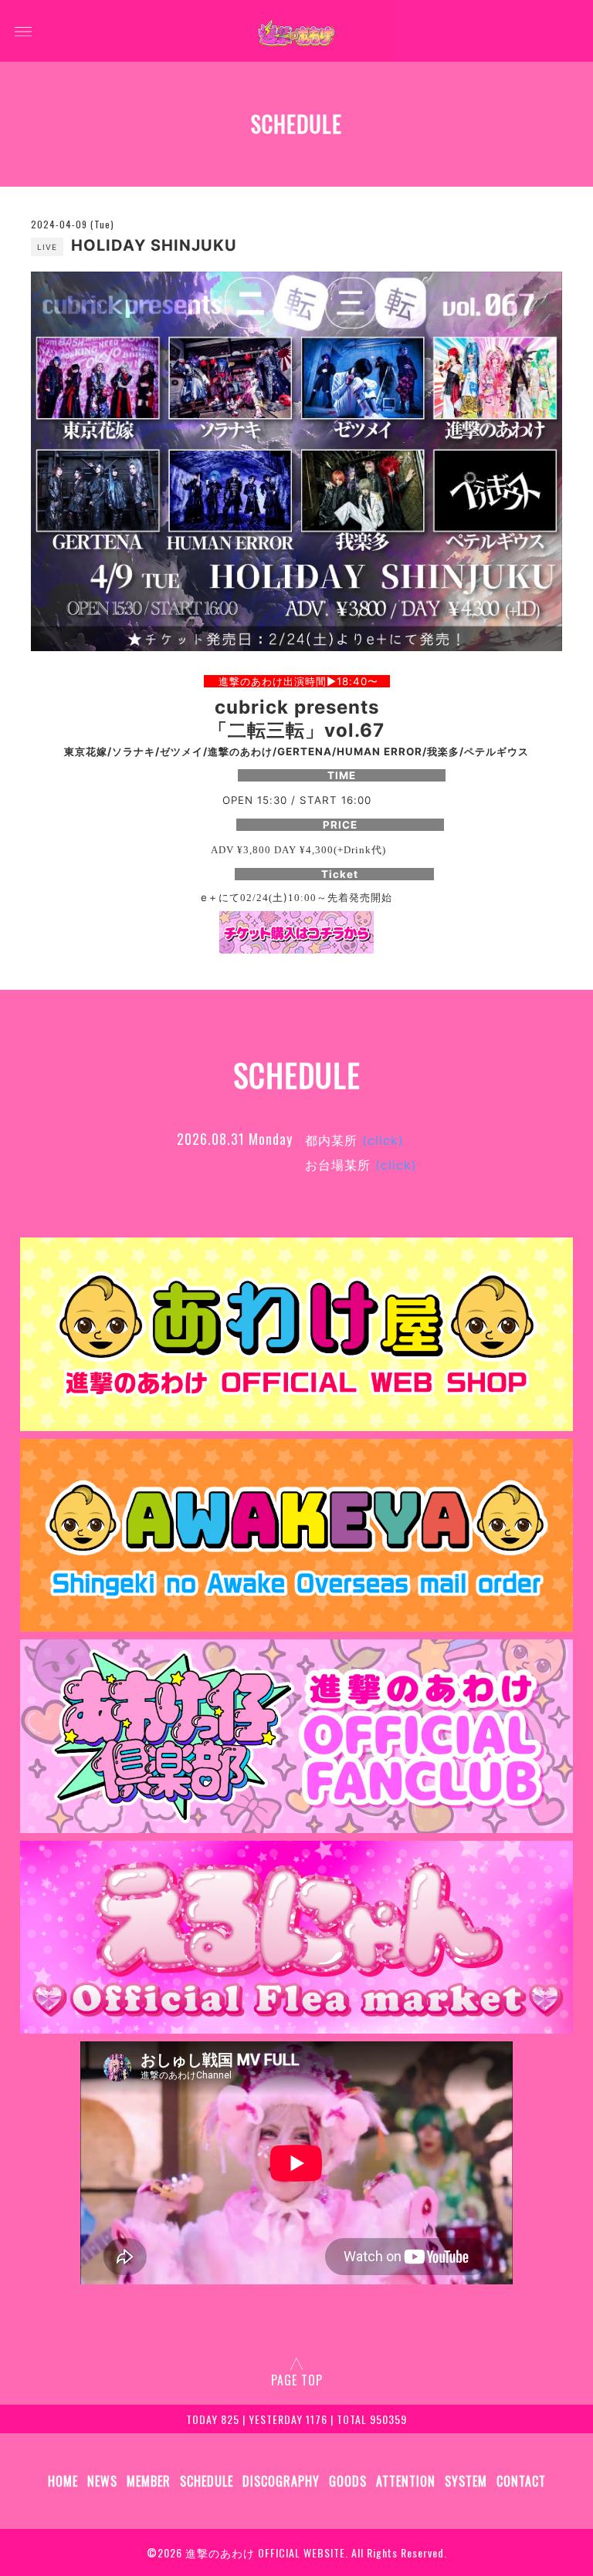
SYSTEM (466, 2481)
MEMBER (149, 2481)
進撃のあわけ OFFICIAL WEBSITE (265, 2552)
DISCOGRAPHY (281, 2481)
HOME (63, 2481)
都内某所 (354, 1140)
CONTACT (521, 2481)
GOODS (348, 2481)
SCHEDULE (207, 2481)
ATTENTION (406, 2481)
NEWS (102, 2481)
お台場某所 (361, 1165)
